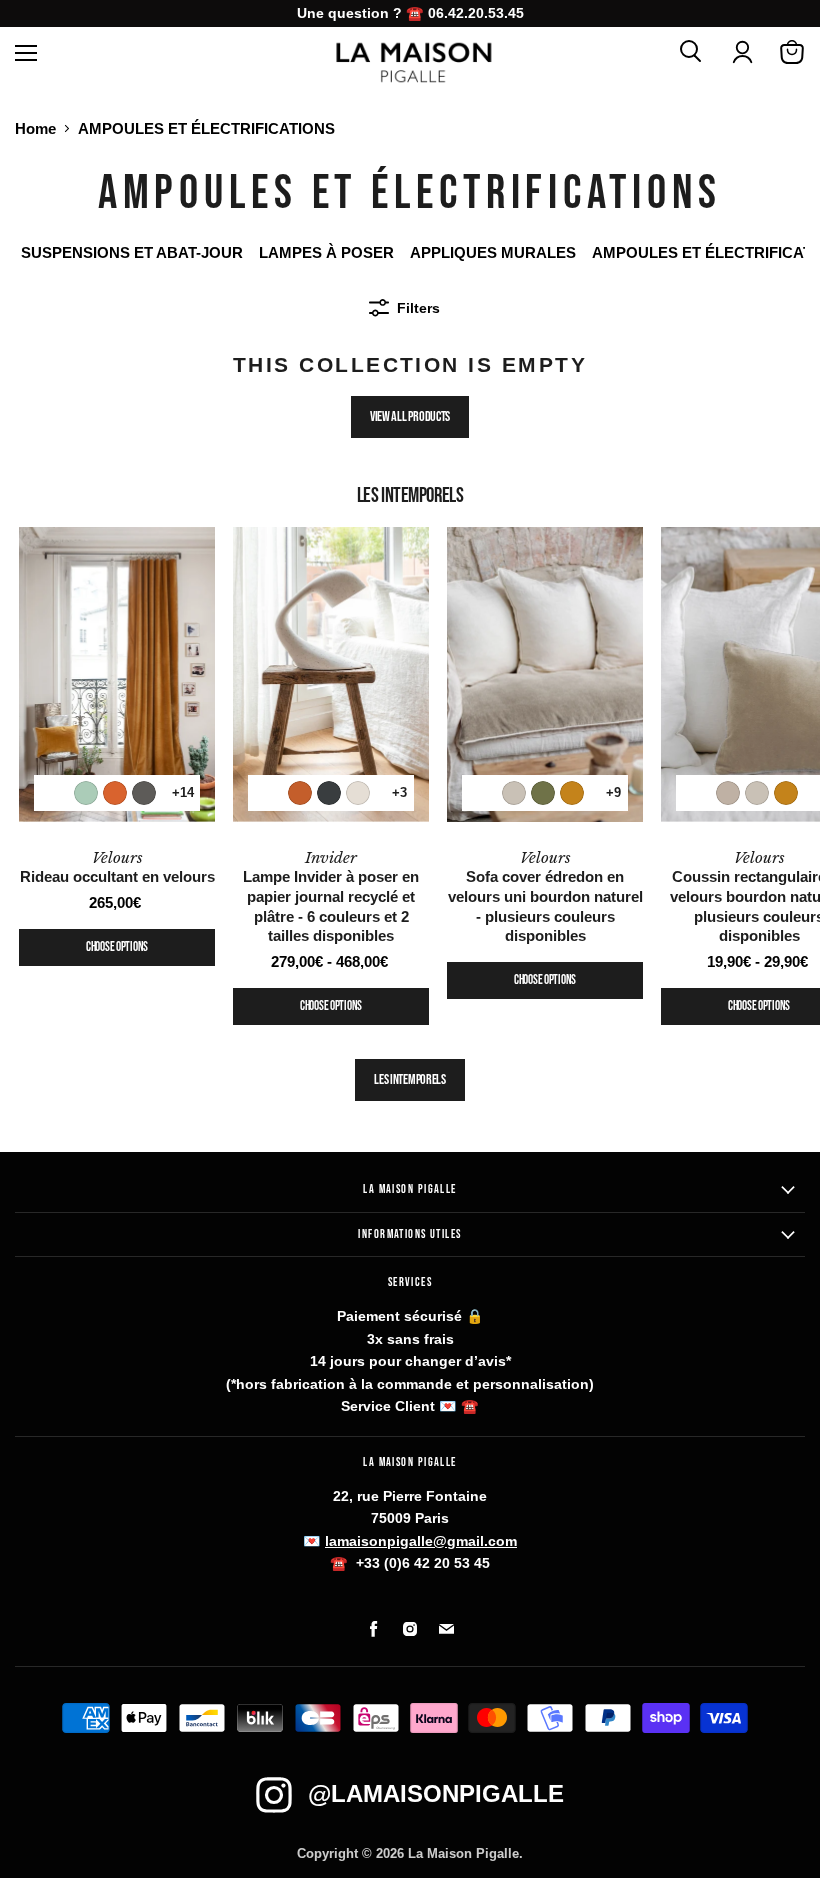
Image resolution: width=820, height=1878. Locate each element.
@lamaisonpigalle (436, 1793)
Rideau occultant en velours (117, 867)
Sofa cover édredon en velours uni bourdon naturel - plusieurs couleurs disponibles (545, 897)
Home (35, 128)
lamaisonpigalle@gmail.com (421, 1541)
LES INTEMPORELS (410, 1079)
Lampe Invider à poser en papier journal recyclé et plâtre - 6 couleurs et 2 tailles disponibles (331, 897)
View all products (410, 416)
